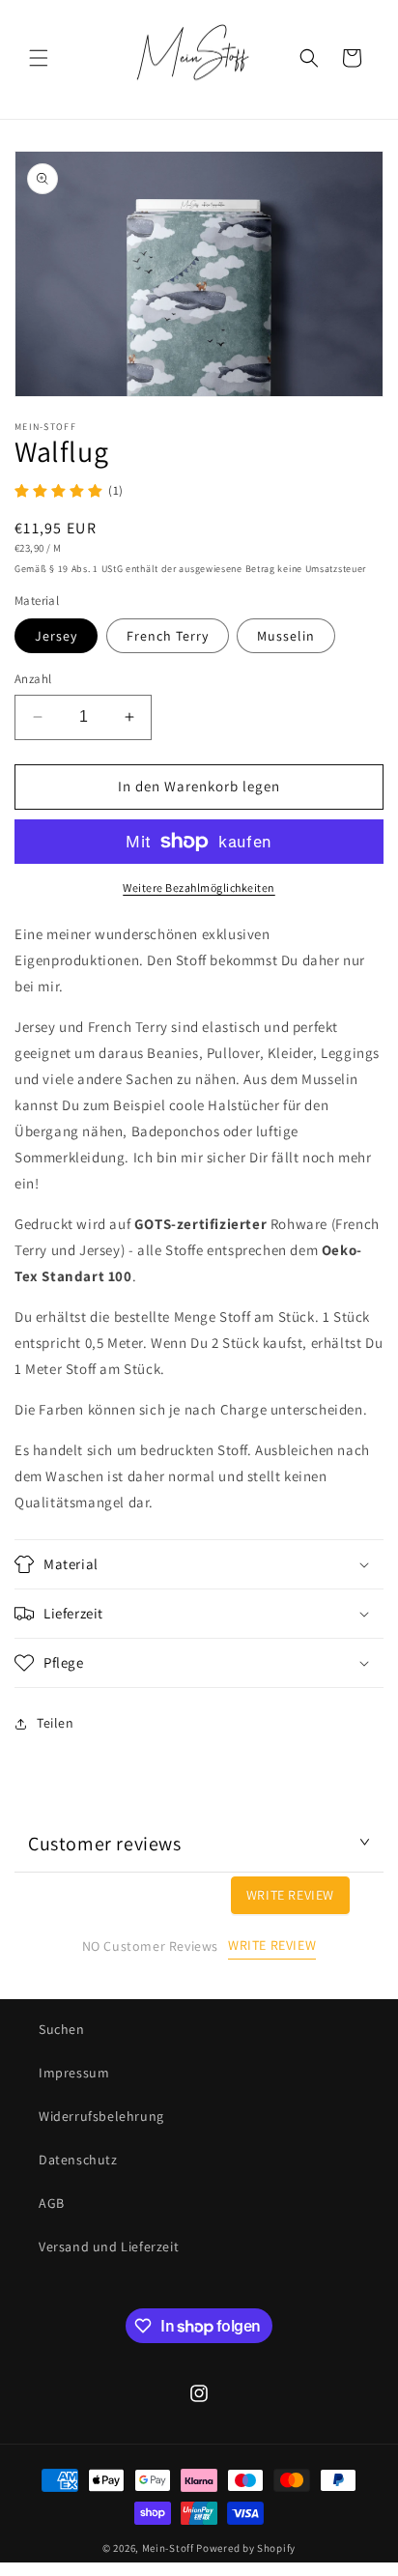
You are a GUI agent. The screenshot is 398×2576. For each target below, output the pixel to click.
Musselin (286, 636)
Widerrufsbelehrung (101, 2116)
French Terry (168, 636)
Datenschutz (78, 2160)
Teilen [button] (56, 1723)
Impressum (74, 2073)
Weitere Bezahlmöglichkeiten (199, 887)
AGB (52, 2203)
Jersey (56, 636)
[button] (39, 58)
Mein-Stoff (168, 2548)
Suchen (62, 2029)
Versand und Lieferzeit (109, 2247)
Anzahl (33, 679)
